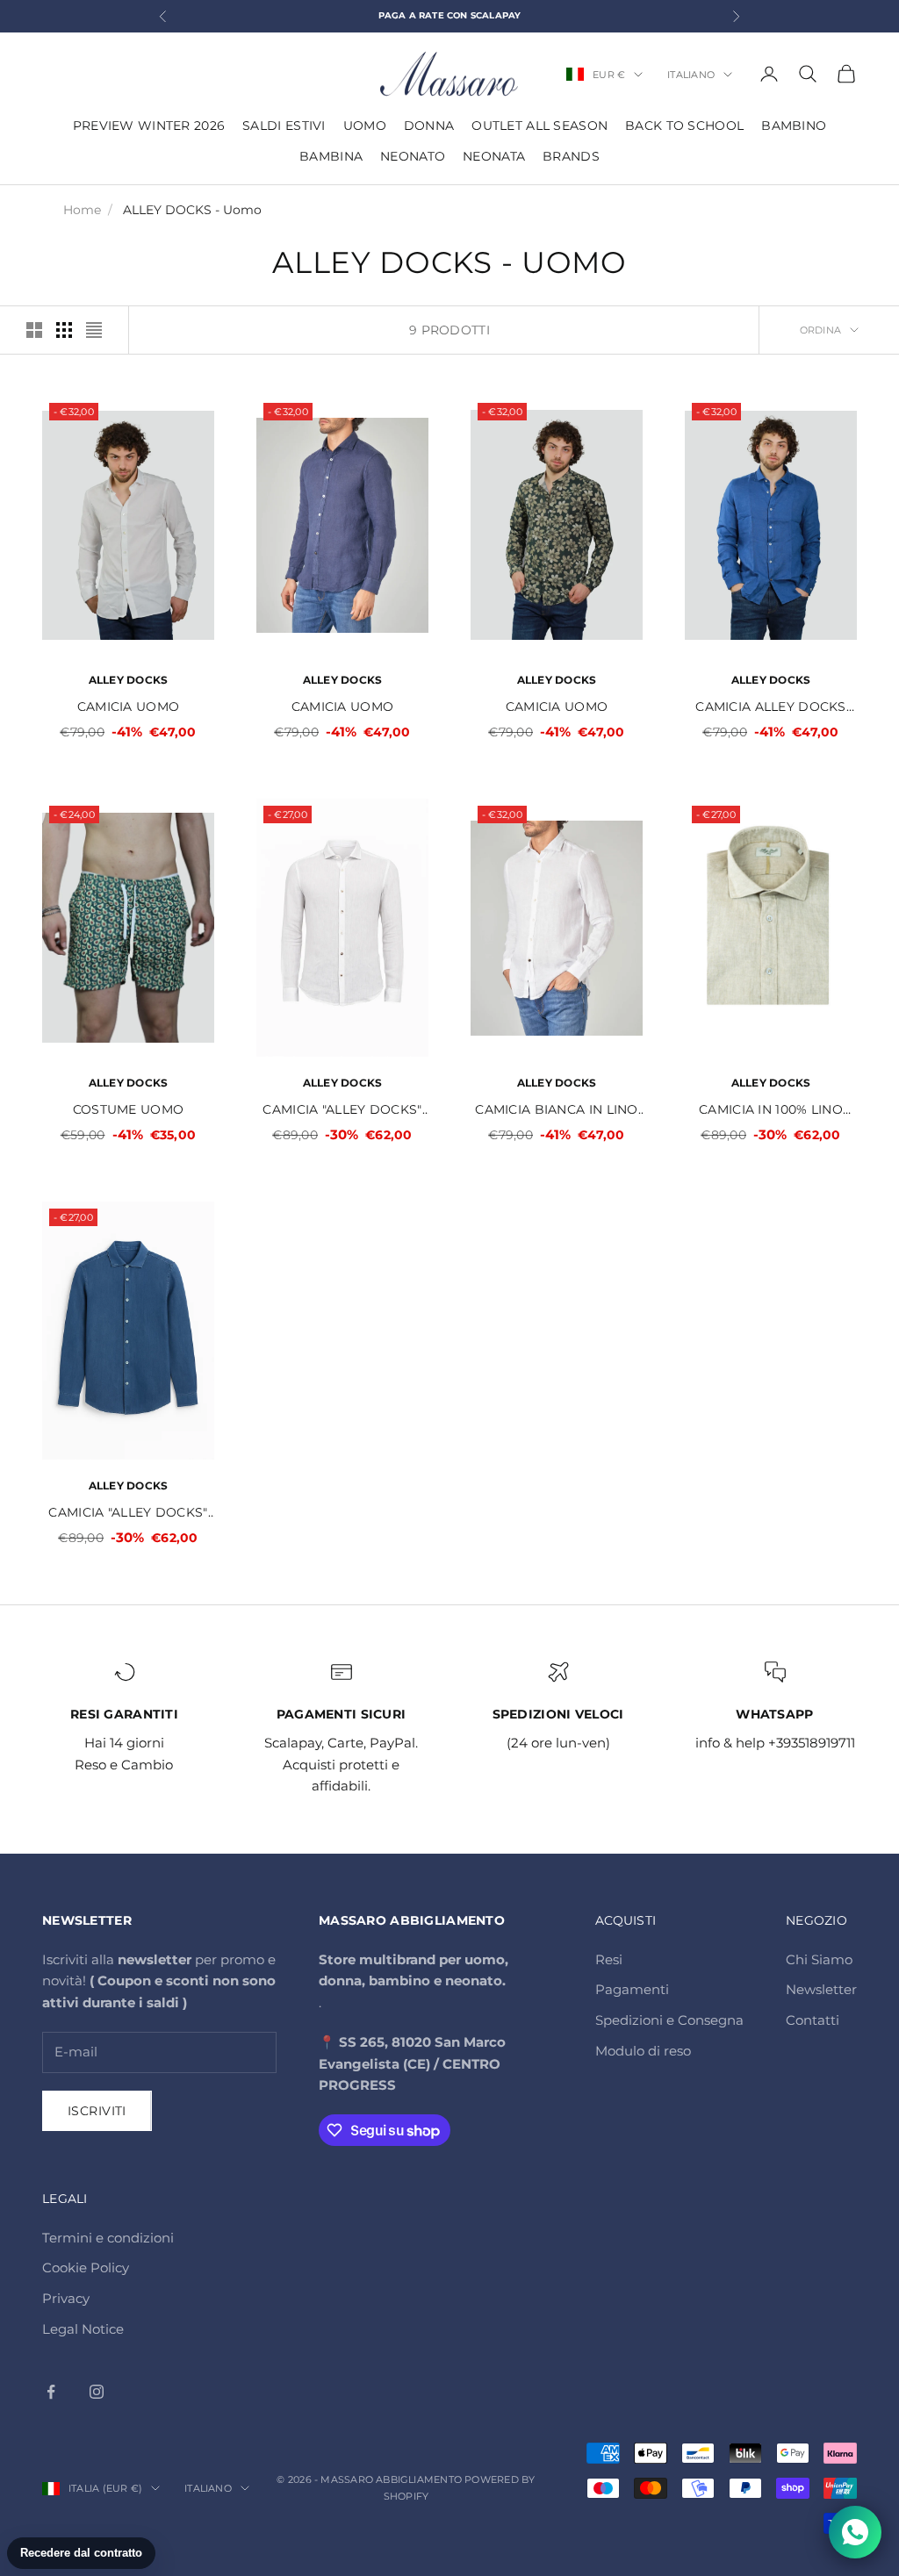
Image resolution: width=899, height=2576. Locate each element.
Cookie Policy (86, 2267)
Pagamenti (632, 1989)
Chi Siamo (819, 1959)
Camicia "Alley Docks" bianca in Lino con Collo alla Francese (342, 1111)
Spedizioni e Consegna (669, 2020)
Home (82, 210)
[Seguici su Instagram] (97, 2392)
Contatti (813, 2020)
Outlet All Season (539, 126)
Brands (571, 156)
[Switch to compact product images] (94, 330)
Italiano (691, 75)
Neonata (494, 156)
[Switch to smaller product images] (64, 330)
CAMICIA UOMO (128, 707)
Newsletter (821, 1989)
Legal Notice (83, 2329)
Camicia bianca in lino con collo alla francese (556, 1111)
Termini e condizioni (108, 2238)
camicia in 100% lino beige (771, 1111)
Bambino (794, 126)
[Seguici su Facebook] (51, 2392)
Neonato (413, 156)
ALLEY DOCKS (129, 680)
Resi (609, 1959)
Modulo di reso (643, 2051)
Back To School (684, 126)
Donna (429, 126)
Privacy (66, 2298)
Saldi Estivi (284, 126)
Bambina (331, 156)
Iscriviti (97, 2111)
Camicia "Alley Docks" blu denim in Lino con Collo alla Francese (128, 1514)
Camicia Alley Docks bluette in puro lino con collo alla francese (771, 708)
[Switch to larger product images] (34, 330)
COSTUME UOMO (128, 1109)
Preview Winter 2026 (149, 126)
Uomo (365, 126)
